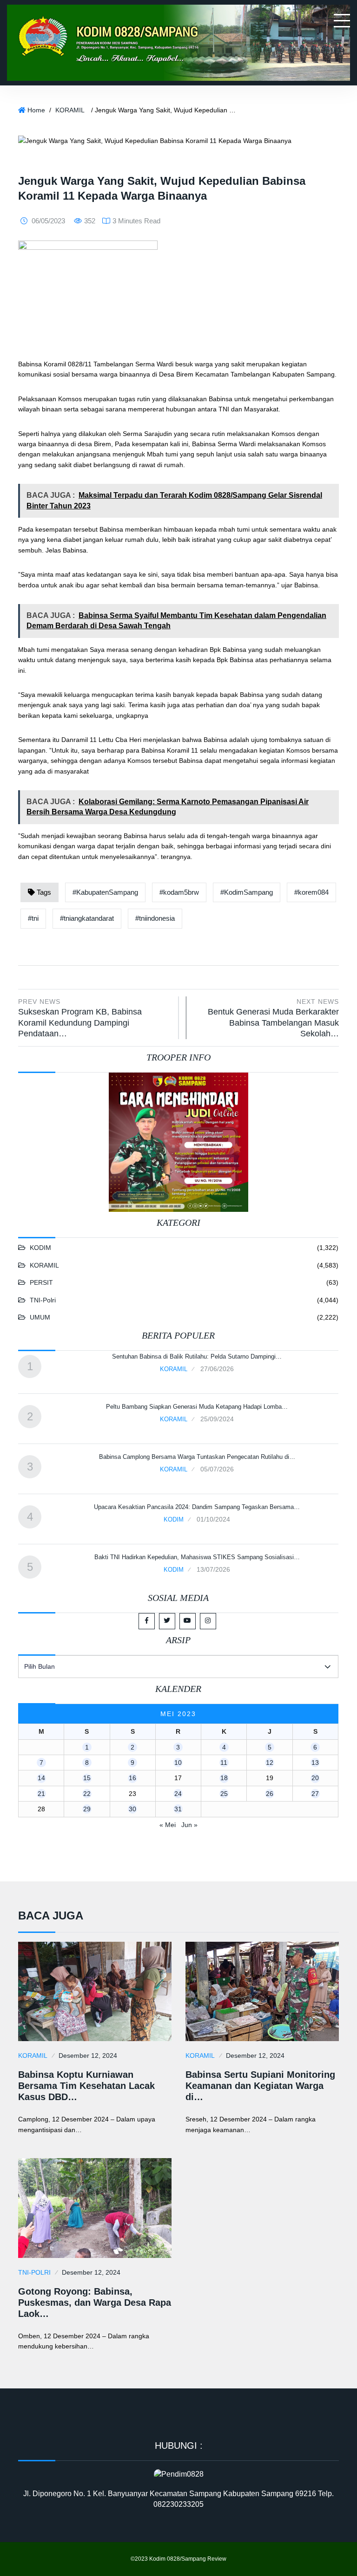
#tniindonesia (155, 918)
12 (270, 1763)
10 (178, 1763)
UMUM (40, 1317)
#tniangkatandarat (87, 918)
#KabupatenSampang (105, 892)
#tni (33, 918)
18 (224, 1778)
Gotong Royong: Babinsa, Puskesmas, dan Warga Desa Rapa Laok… (95, 2303)
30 (132, 1809)
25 (224, 1794)
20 (315, 1778)
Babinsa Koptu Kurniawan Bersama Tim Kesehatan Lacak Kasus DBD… (86, 2086)
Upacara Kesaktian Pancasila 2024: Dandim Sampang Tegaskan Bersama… (197, 1507)
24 (178, 1794)
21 (41, 1794)
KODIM (40, 1248)
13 (315, 1763)
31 (178, 1809)
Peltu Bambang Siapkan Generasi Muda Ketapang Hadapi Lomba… (197, 1407)
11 (224, 1763)
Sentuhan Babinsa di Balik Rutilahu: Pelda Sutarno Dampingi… (197, 1356)
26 (270, 1794)
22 (87, 1794)
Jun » (189, 1825)
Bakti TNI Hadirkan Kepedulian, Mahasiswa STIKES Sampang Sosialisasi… (197, 1557)
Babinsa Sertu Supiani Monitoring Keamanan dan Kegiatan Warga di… (260, 2086)
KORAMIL (70, 110)
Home (36, 110)
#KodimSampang (247, 892)
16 (132, 1778)
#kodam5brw (179, 892)
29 (87, 1809)
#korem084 (311, 892)
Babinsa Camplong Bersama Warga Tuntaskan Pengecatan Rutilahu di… (197, 1457)
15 (87, 1778)
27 (315, 1794)
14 (41, 1778)
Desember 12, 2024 (88, 2056)
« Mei (168, 1825)
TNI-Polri (43, 1300)
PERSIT (41, 1282)
